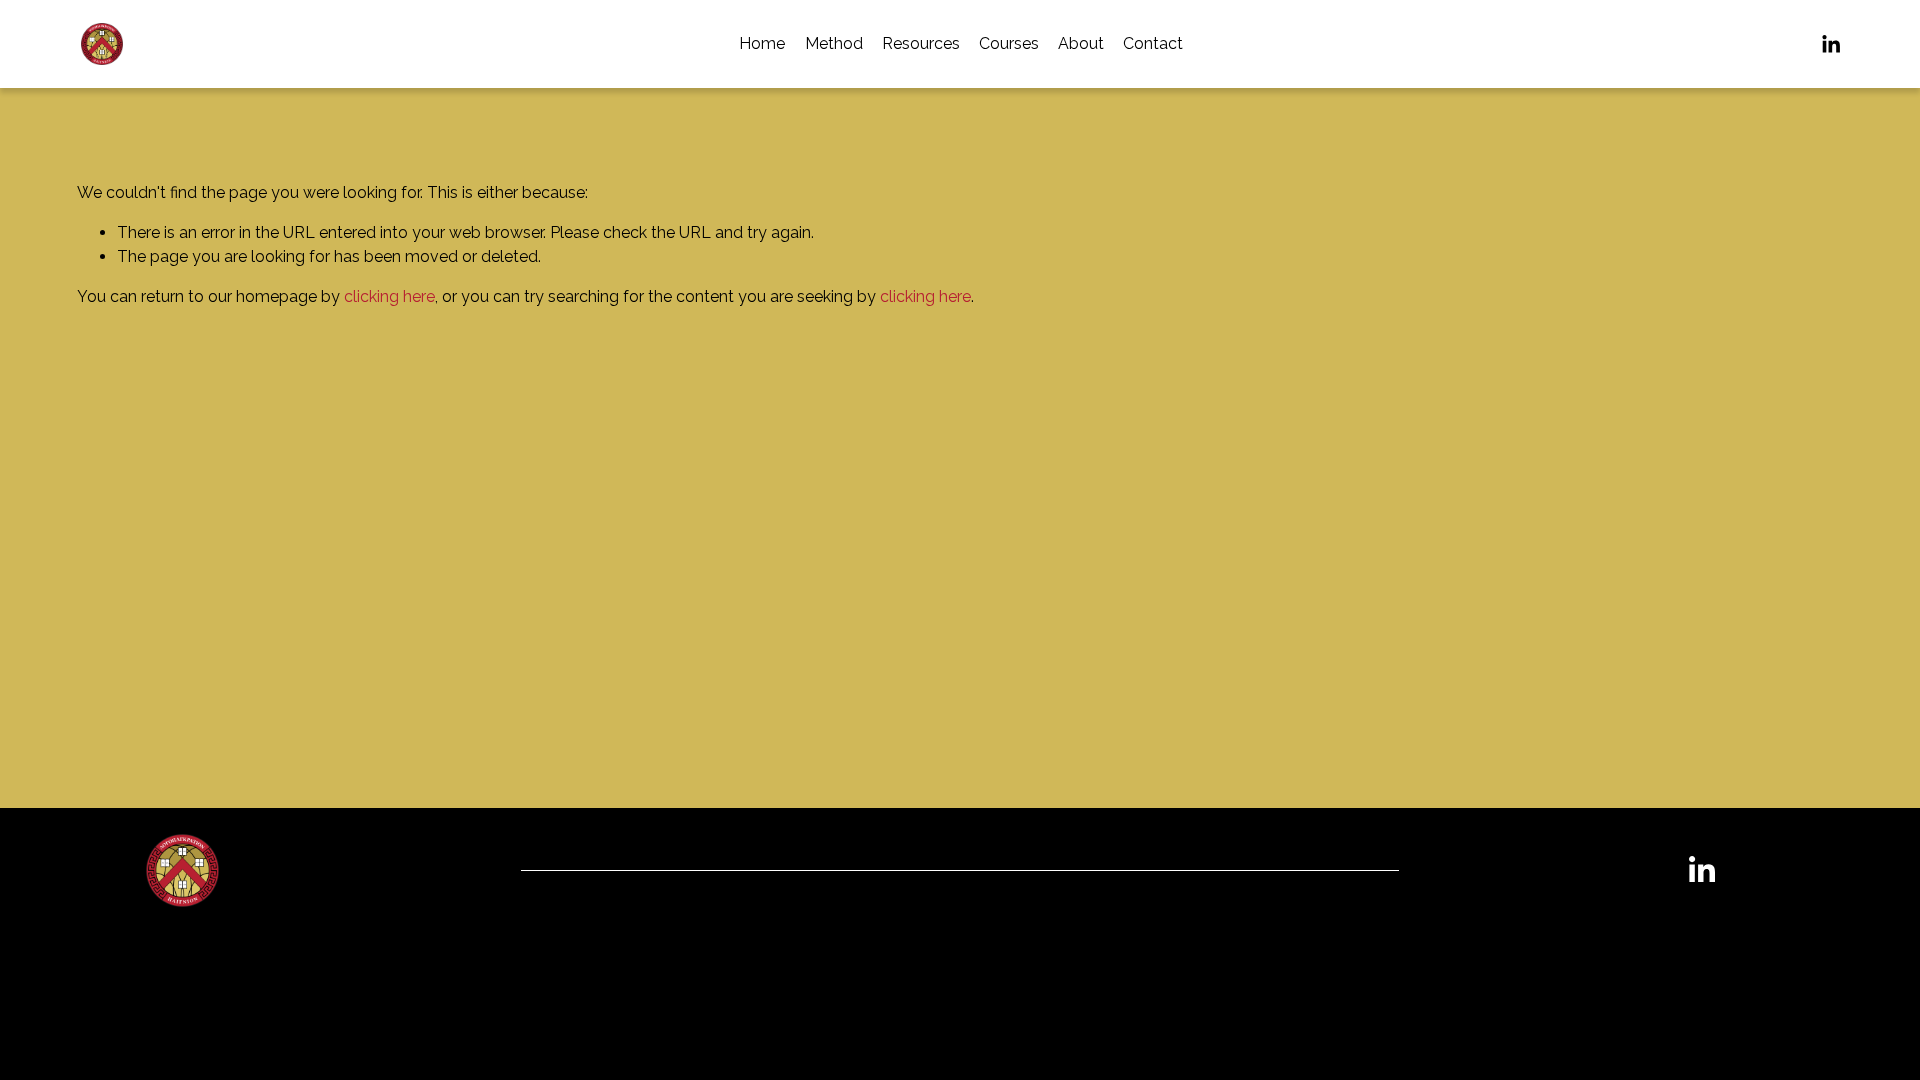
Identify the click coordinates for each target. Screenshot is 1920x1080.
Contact (1153, 43)
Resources (921, 43)
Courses (1009, 43)
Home (762, 43)
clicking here (389, 296)
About (1081, 43)
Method (834, 43)
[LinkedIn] (1830, 44)
